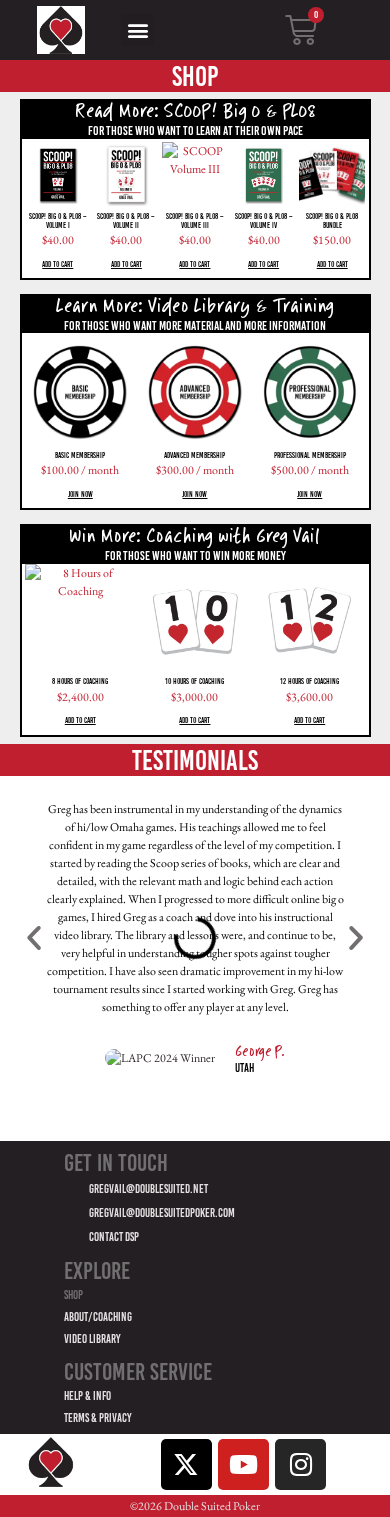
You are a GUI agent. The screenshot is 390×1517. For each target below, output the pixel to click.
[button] (137, 29)
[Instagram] (300, 1464)
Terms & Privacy (98, 1418)
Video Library (92, 1339)
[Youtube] (243, 1464)
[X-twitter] (186, 1464)
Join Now (80, 494)
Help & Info (87, 1396)
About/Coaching (98, 1317)
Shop (73, 1295)
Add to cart (57, 264)
